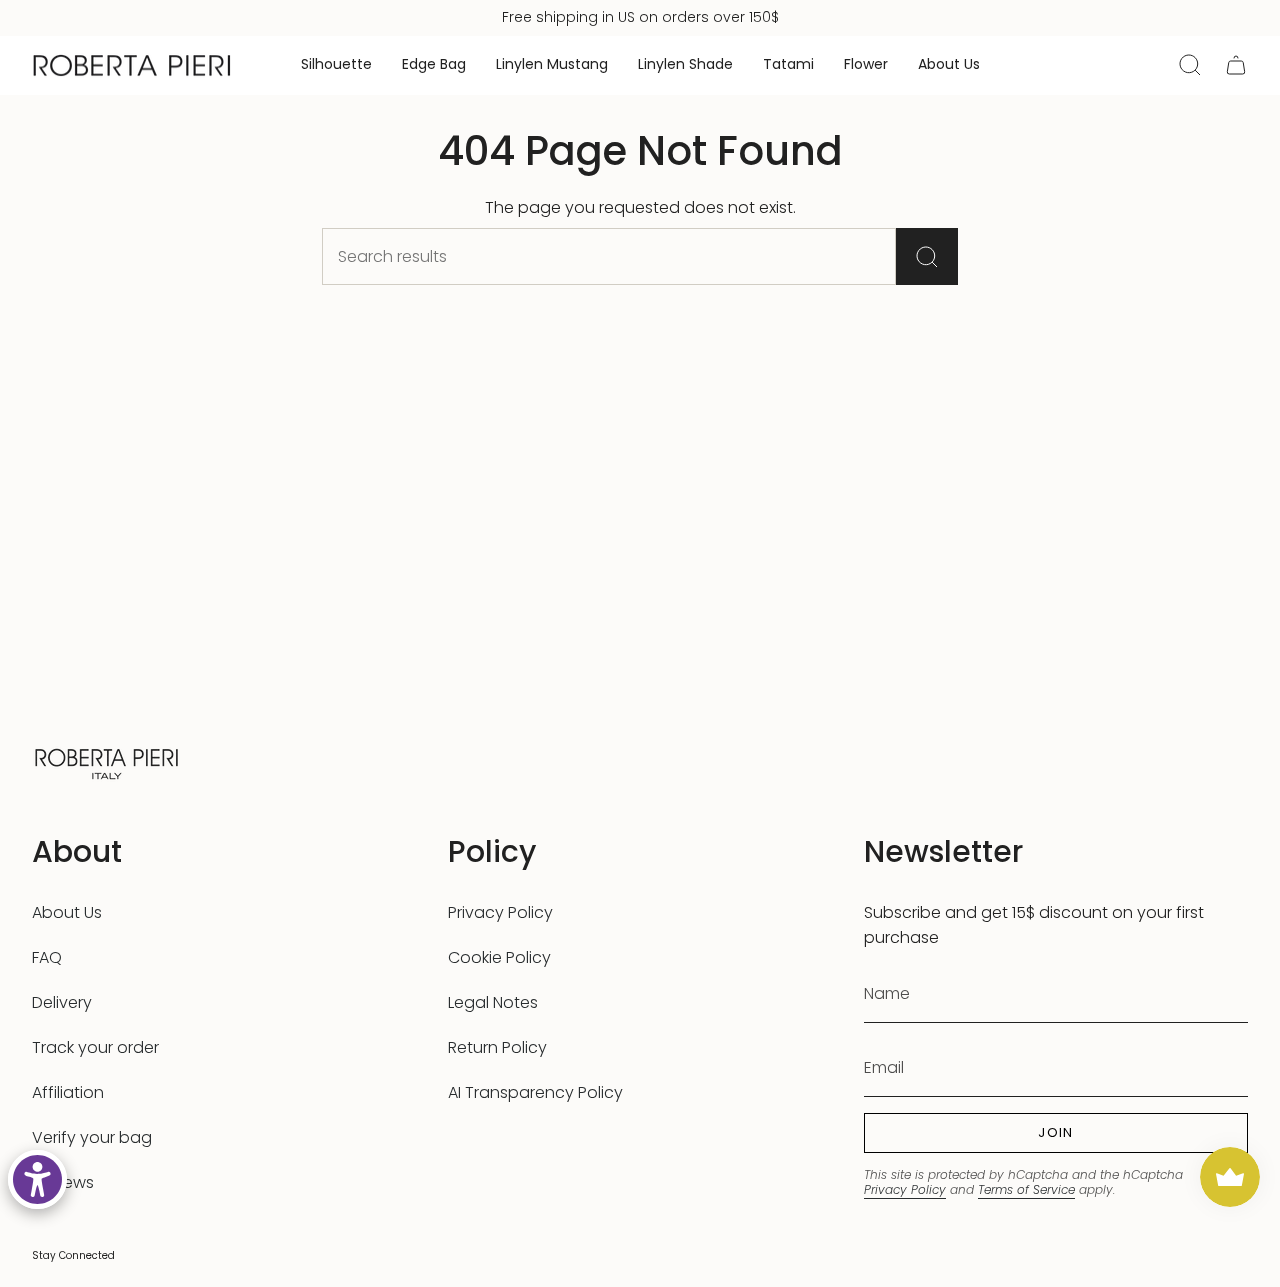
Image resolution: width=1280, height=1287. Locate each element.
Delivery (62, 1002)
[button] (336, 65)
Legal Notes (493, 1002)
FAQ (47, 957)
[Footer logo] (107, 761)
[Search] (927, 256)
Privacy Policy (500, 912)
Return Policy (497, 1047)
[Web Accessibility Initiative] (37, 1179)
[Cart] (1236, 65)
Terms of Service (1026, 1189)
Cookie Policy (499, 957)
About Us (67, 912)
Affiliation (68, 1092)
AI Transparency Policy (535, 1092)
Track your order (95, 1047)
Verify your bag (92, 1137)
